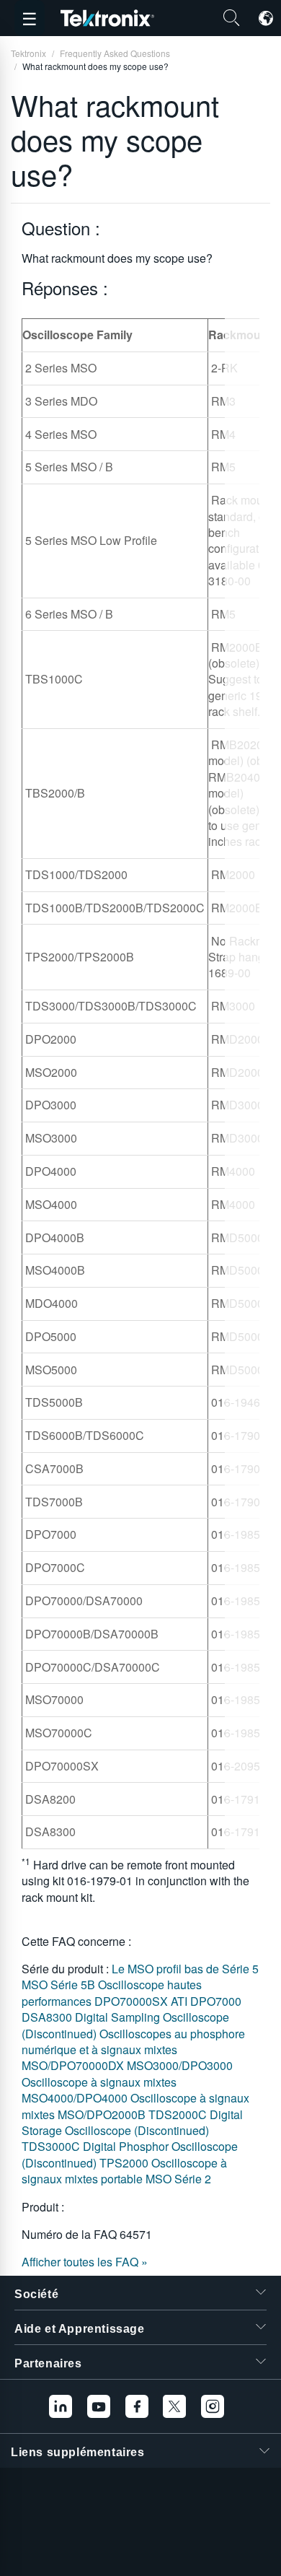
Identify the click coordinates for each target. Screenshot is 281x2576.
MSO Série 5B (60, 1985)
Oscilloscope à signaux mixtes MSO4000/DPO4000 (99, 2090)
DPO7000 (216, 2001)
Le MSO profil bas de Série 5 (185, 1969)
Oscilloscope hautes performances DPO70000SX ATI (112, 1992)
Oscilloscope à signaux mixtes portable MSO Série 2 (124, 2171)
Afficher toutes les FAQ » (85, 2262)
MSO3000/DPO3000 (180, 2065)
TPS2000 (125, 2163)
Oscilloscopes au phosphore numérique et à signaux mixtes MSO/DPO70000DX (133, 2050)
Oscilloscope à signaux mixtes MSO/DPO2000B (135, 2106)
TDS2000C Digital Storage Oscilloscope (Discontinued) (132, 2122)
